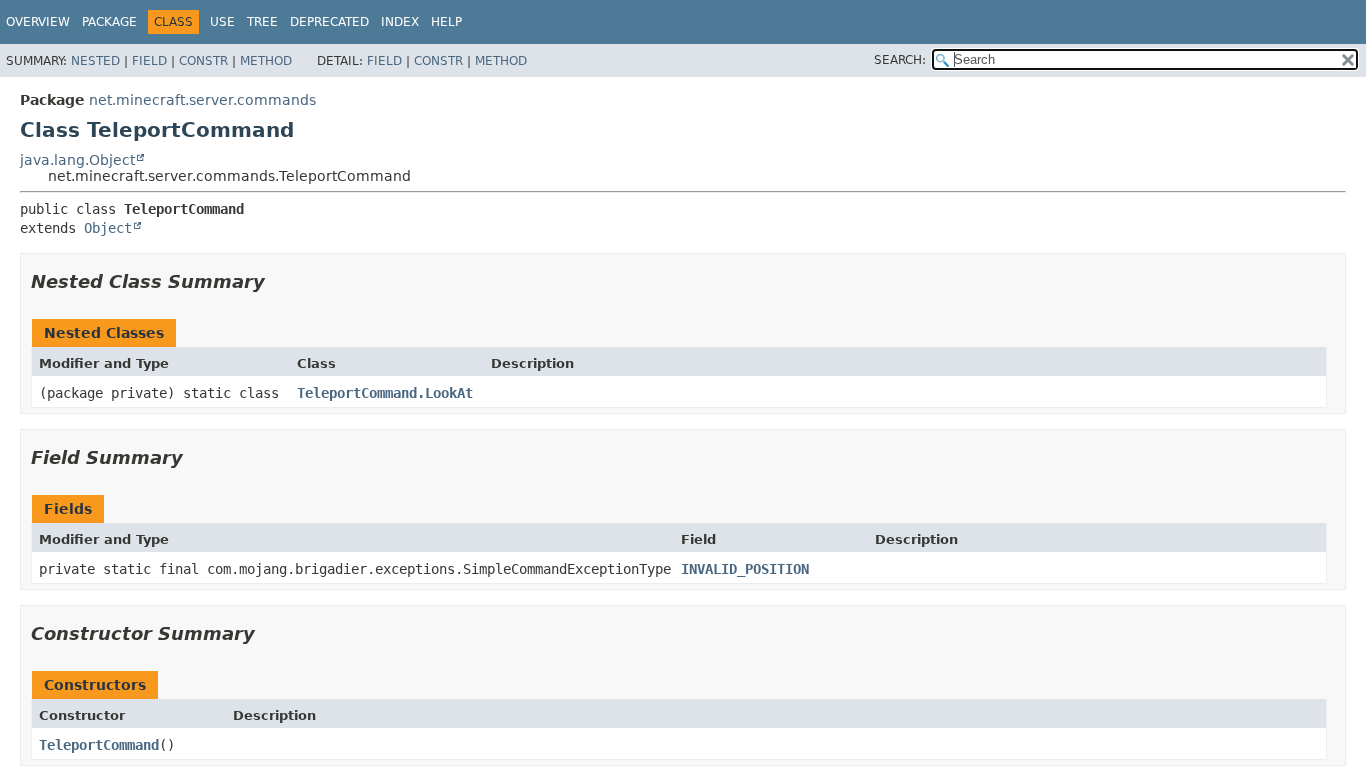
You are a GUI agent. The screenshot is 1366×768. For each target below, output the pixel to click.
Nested (95, 61)
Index (400, 22)
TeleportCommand (99, 745)
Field (149, 61)
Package (109, 22)
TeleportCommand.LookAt (385, 393)
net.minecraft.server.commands (202, 100)
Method (266, 61)
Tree (262, 22)
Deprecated (329, 22)
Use (222, 22)
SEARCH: (900, 60)
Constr (203, 61)
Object (108, 228)
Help (446, 22)
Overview (38, 22)
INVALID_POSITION (745, 569)
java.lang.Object (77, 160)
